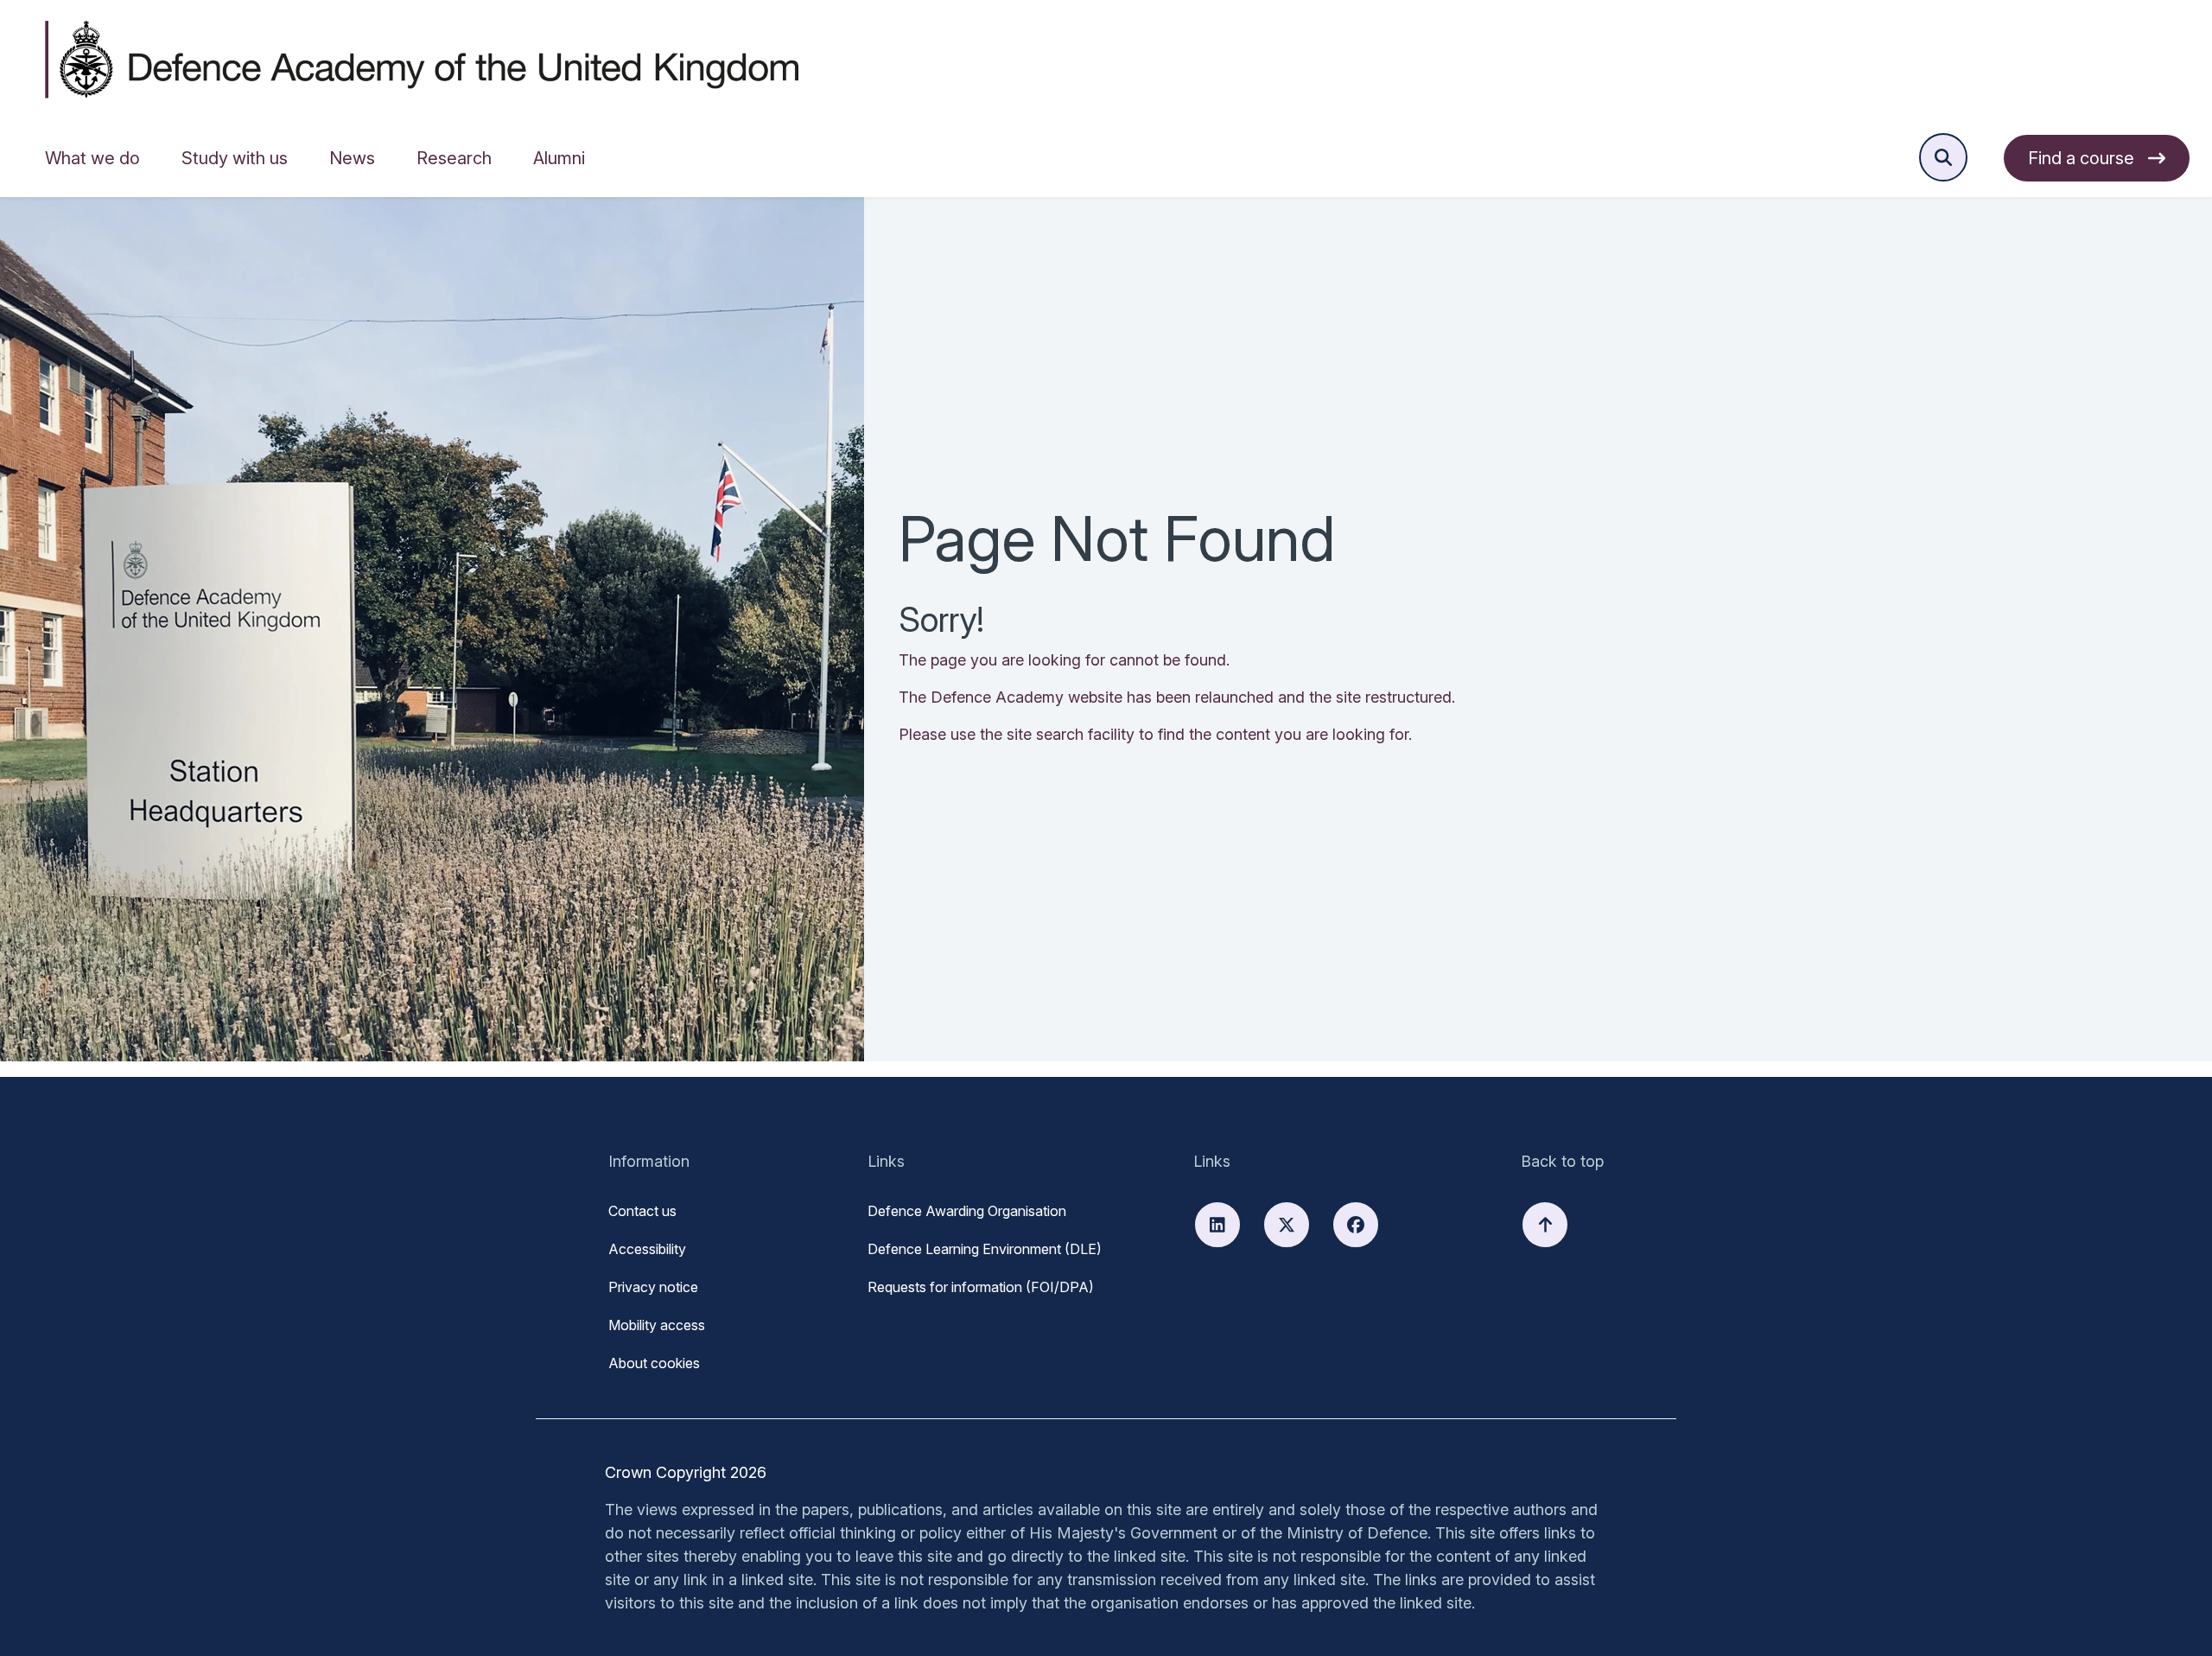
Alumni (559, 158)
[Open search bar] (1943, 157)
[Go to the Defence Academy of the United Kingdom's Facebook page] (1356, 1225)
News (352, 158)
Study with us (235, 158)
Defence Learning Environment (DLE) (985, 1249)
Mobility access (657, 1325)
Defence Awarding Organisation (967, 1211)
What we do (92, 158)
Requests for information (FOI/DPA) (981, 1287)
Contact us (642, 1211)
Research (454, 158)
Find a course (2081, 158)
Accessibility (647, 1249)
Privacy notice (653, 1287)
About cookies (654, 1363)
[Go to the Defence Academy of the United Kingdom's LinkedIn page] (1217, 1225)
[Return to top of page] (1545, 1225)
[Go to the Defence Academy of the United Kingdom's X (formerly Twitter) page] (1287, 1225)
